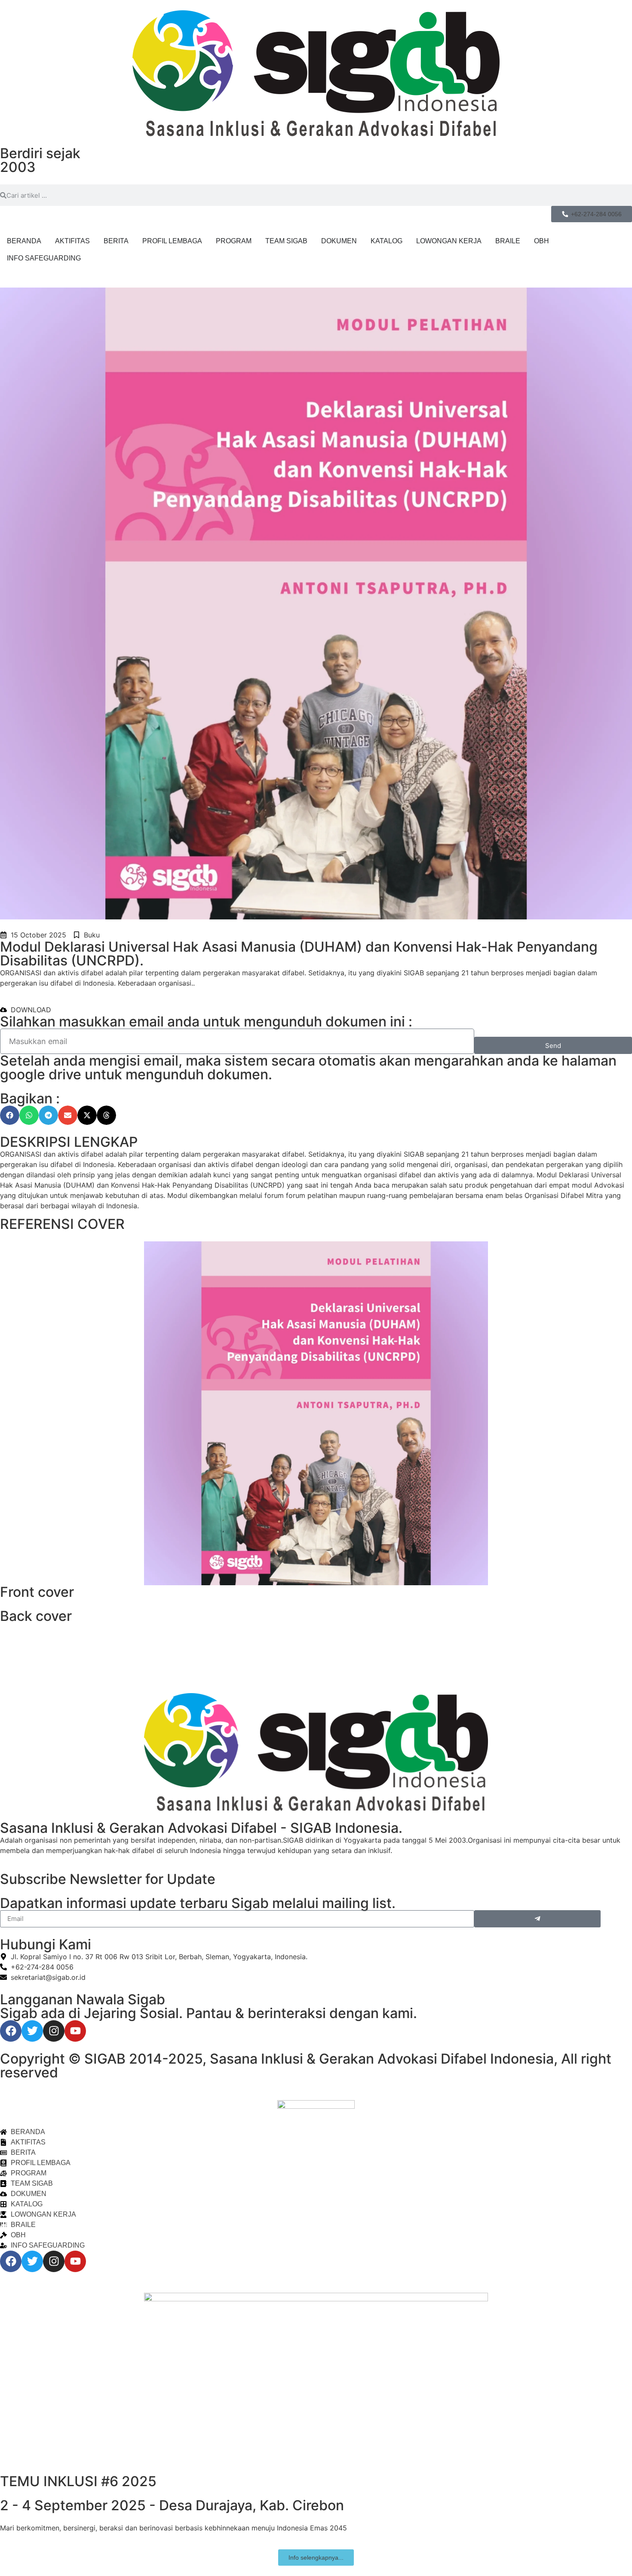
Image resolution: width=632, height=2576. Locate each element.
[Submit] (537, 1919)
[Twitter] (32, 2031)
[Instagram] (54, 2031)
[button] (10, 1115)
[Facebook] (11, 2031)
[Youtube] (75, 2031)
